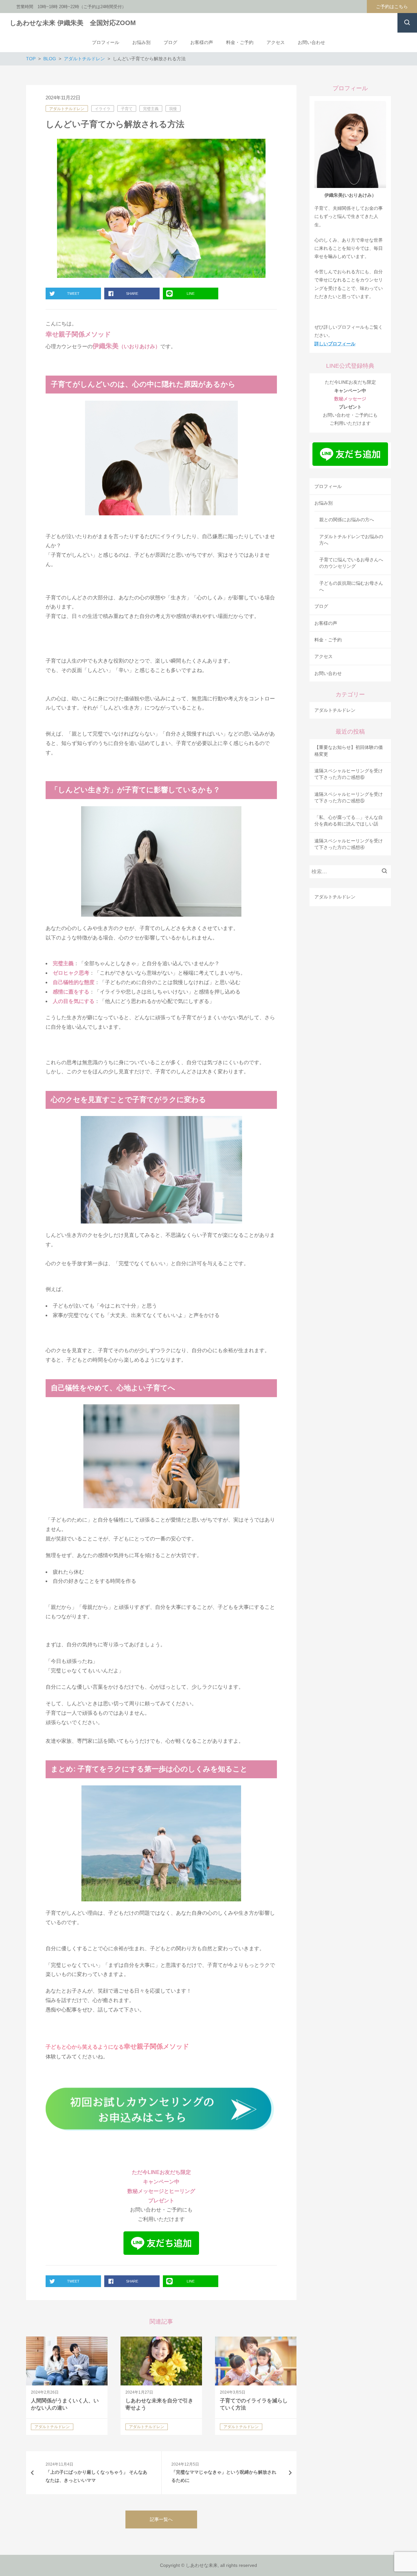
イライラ (103, 109)
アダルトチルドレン (67, 109)
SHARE (132, 293)
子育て (127, 109)
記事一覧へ (161, 2519)
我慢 (173, 109)
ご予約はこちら (392, 7)
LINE (191, 293)
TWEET (73, 293)
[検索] (386, 872)
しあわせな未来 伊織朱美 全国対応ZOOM (73, 23)
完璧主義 (151, 109)
